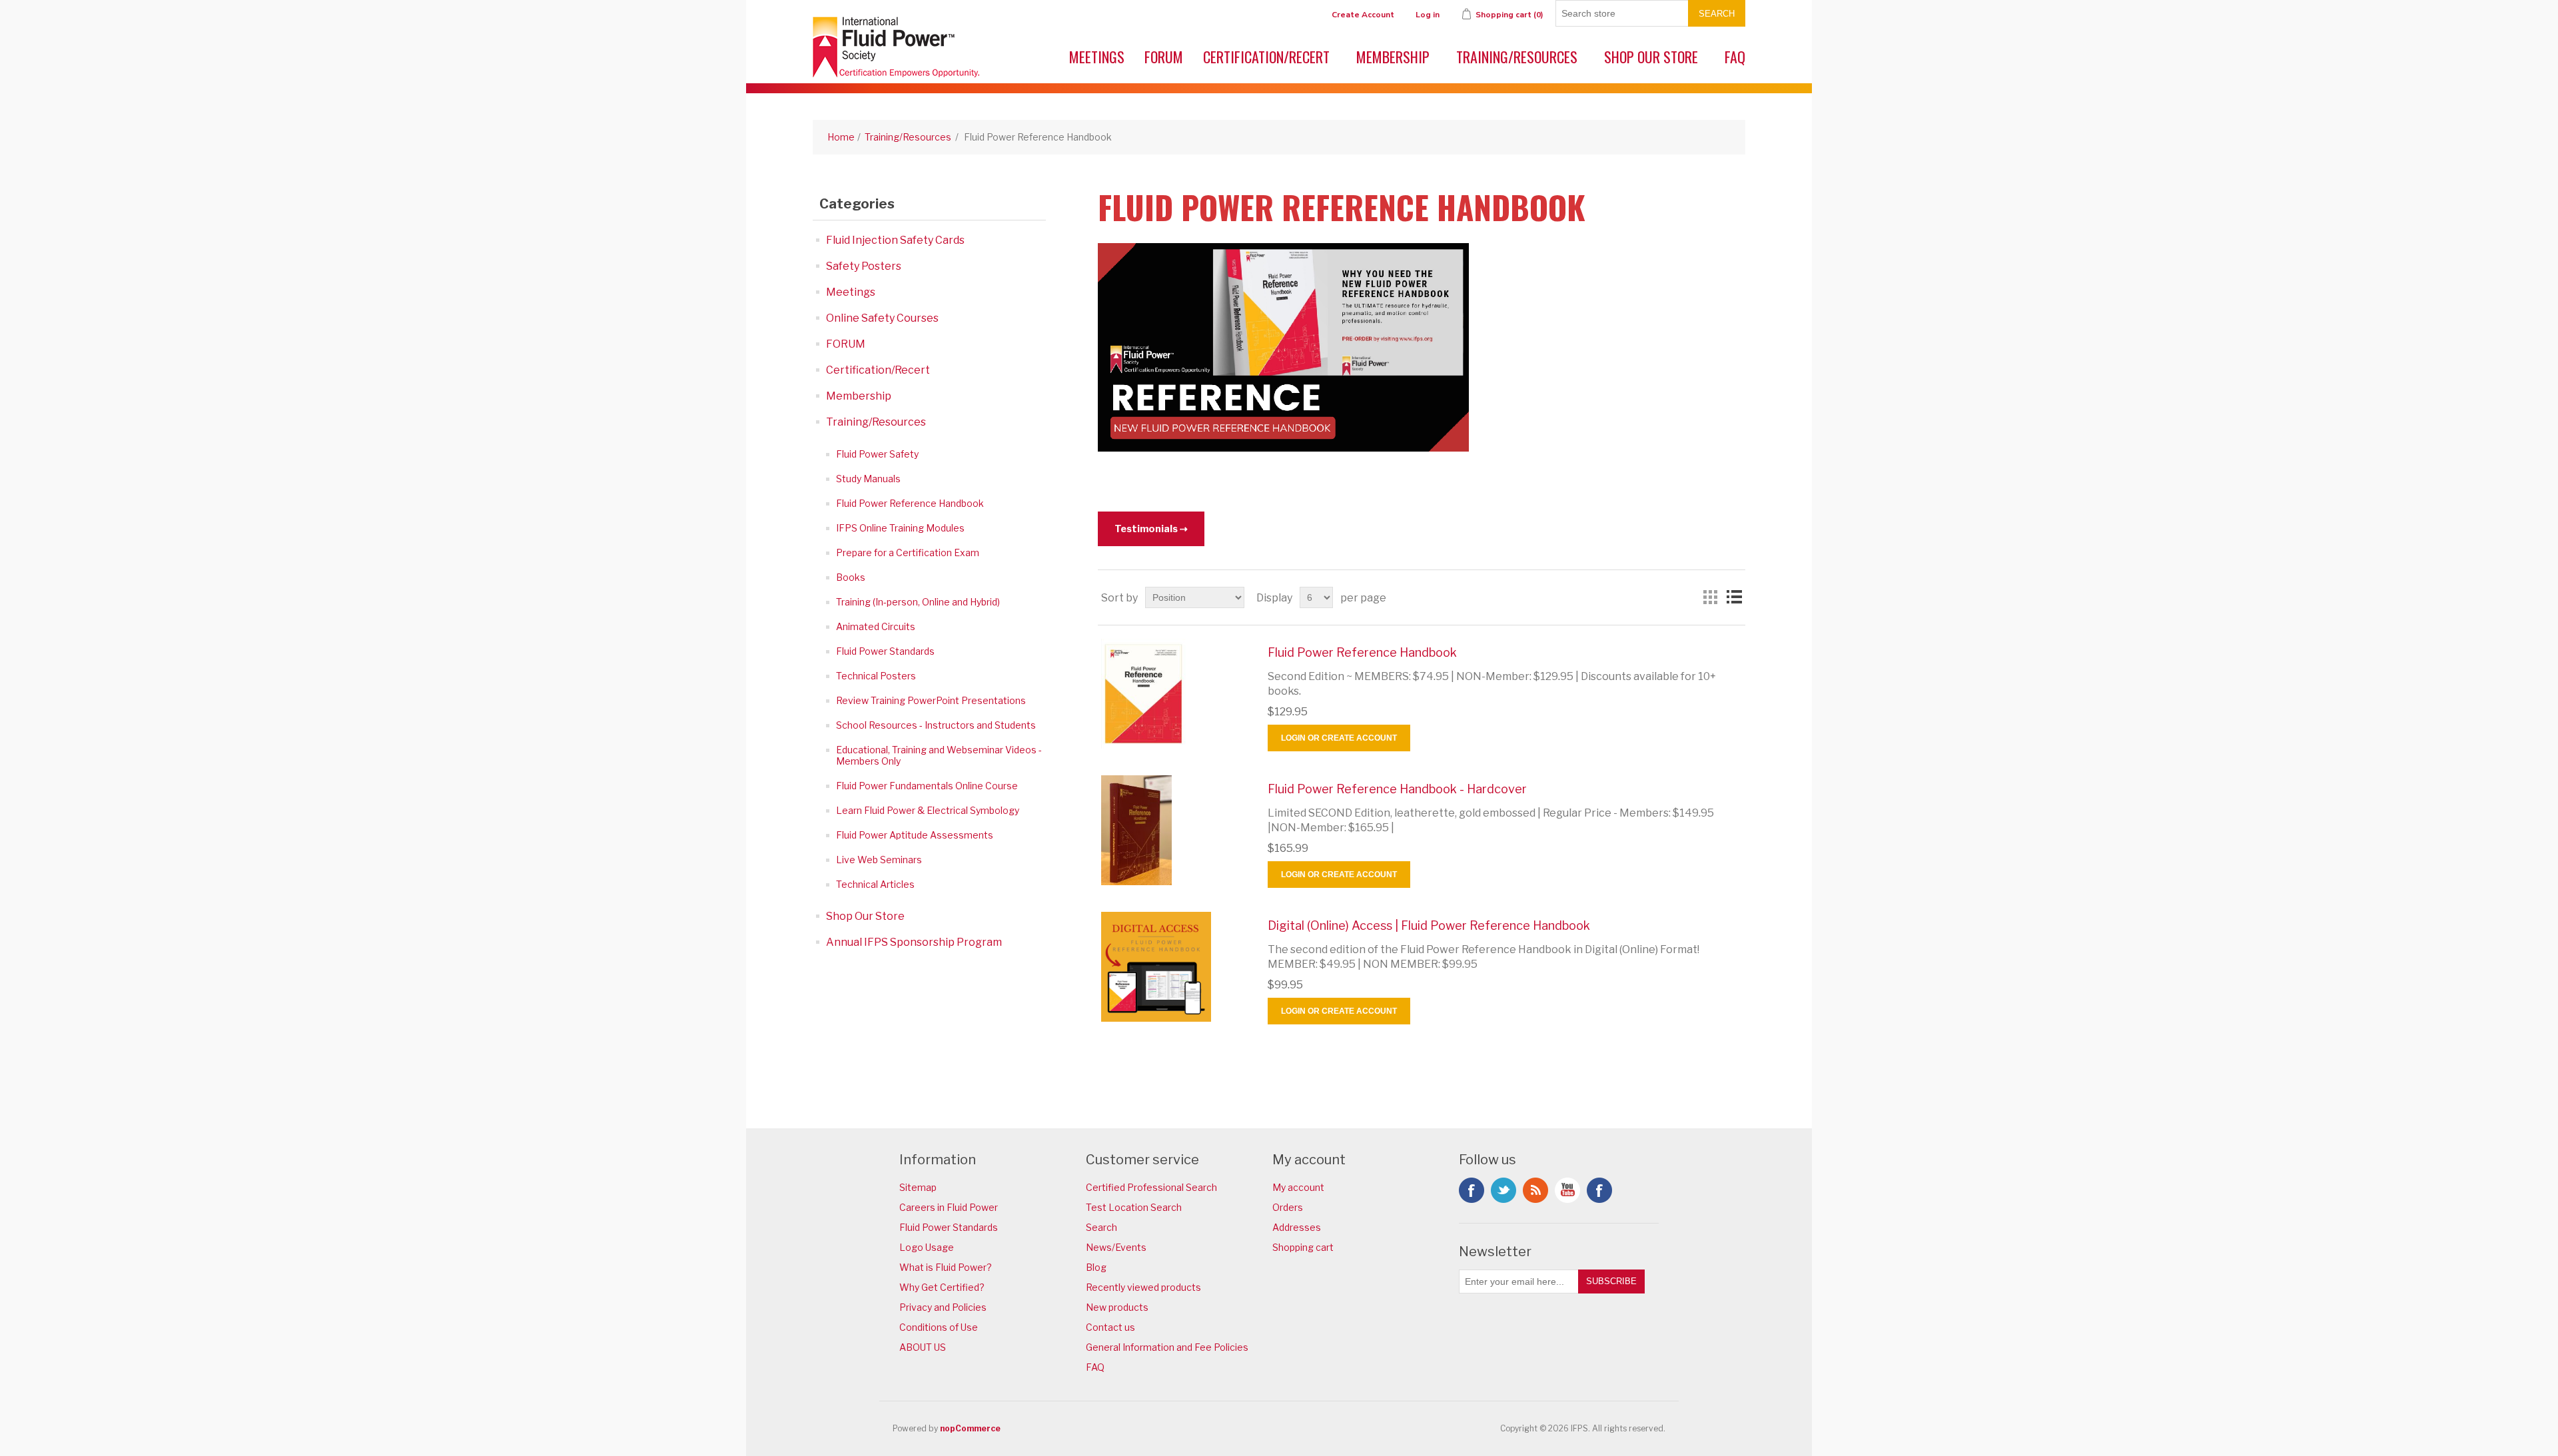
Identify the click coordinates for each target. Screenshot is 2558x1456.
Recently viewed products (1143, 1287)
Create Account (1363, 15)
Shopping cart (1303, 1247)
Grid (1710, 597)
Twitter (1503, 1190)
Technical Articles (875, 884)
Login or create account (1339, 738)
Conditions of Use (939, 1327)
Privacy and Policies (943, 1307)
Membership (1393, 57)
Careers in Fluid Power (949, 1207)
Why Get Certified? (942, 1287)
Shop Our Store (1651, 57)
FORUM (1164, 57)
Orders (1288, 1207)
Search (1717, 14)
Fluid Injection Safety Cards (895, 240)
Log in (1428, 15)
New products (1117, 1307)
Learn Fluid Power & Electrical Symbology (928, 810)
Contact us (1110, 1327)
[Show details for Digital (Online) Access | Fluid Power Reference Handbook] (1174, 967)
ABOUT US (923, 1347)
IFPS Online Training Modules (900, 528)
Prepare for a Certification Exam (908, 552)
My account (1298, 1187)
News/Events (1116, 1247)
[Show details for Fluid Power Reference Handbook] (1174, 694)
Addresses (1297, 1227)
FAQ (1735, 57)
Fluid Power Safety (877, 454)
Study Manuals (868, 479)
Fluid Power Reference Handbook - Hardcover (1397, 789)
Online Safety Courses (882, 318)
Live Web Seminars (879, 860)
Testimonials (1146, 529)
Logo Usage (927, 1247)
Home (841, 137)
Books (851, 577)
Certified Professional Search (1151, 1187)
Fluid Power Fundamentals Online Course (927, 786)
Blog (1096, 1267)
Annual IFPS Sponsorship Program (914, 942)
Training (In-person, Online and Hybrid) (918, 602)
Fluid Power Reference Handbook (910, 503)
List (1734, 597)
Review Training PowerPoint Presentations (931, 700)
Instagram (1599, 1190)
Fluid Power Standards (885, 651)
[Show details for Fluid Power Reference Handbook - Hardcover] (1174, 830)
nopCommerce (970, 1428)
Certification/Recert (1266, 57)
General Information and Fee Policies (1167, 1347)
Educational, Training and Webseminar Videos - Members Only (939, 755)
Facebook (1472, 1190)
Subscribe (1611, 1281)
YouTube (1567, 1190)
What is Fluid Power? (946, 1267)
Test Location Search (1134, 1207)
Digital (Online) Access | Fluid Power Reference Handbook (1429, 925)
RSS (1535, 1190)
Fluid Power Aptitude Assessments (915, 835)
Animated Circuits (876, 626)
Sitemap (918, 1187)
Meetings (1097, 57)
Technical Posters (876, 676)
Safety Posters (864, 266)
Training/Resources (1517, 57)
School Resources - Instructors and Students (936, 725)
